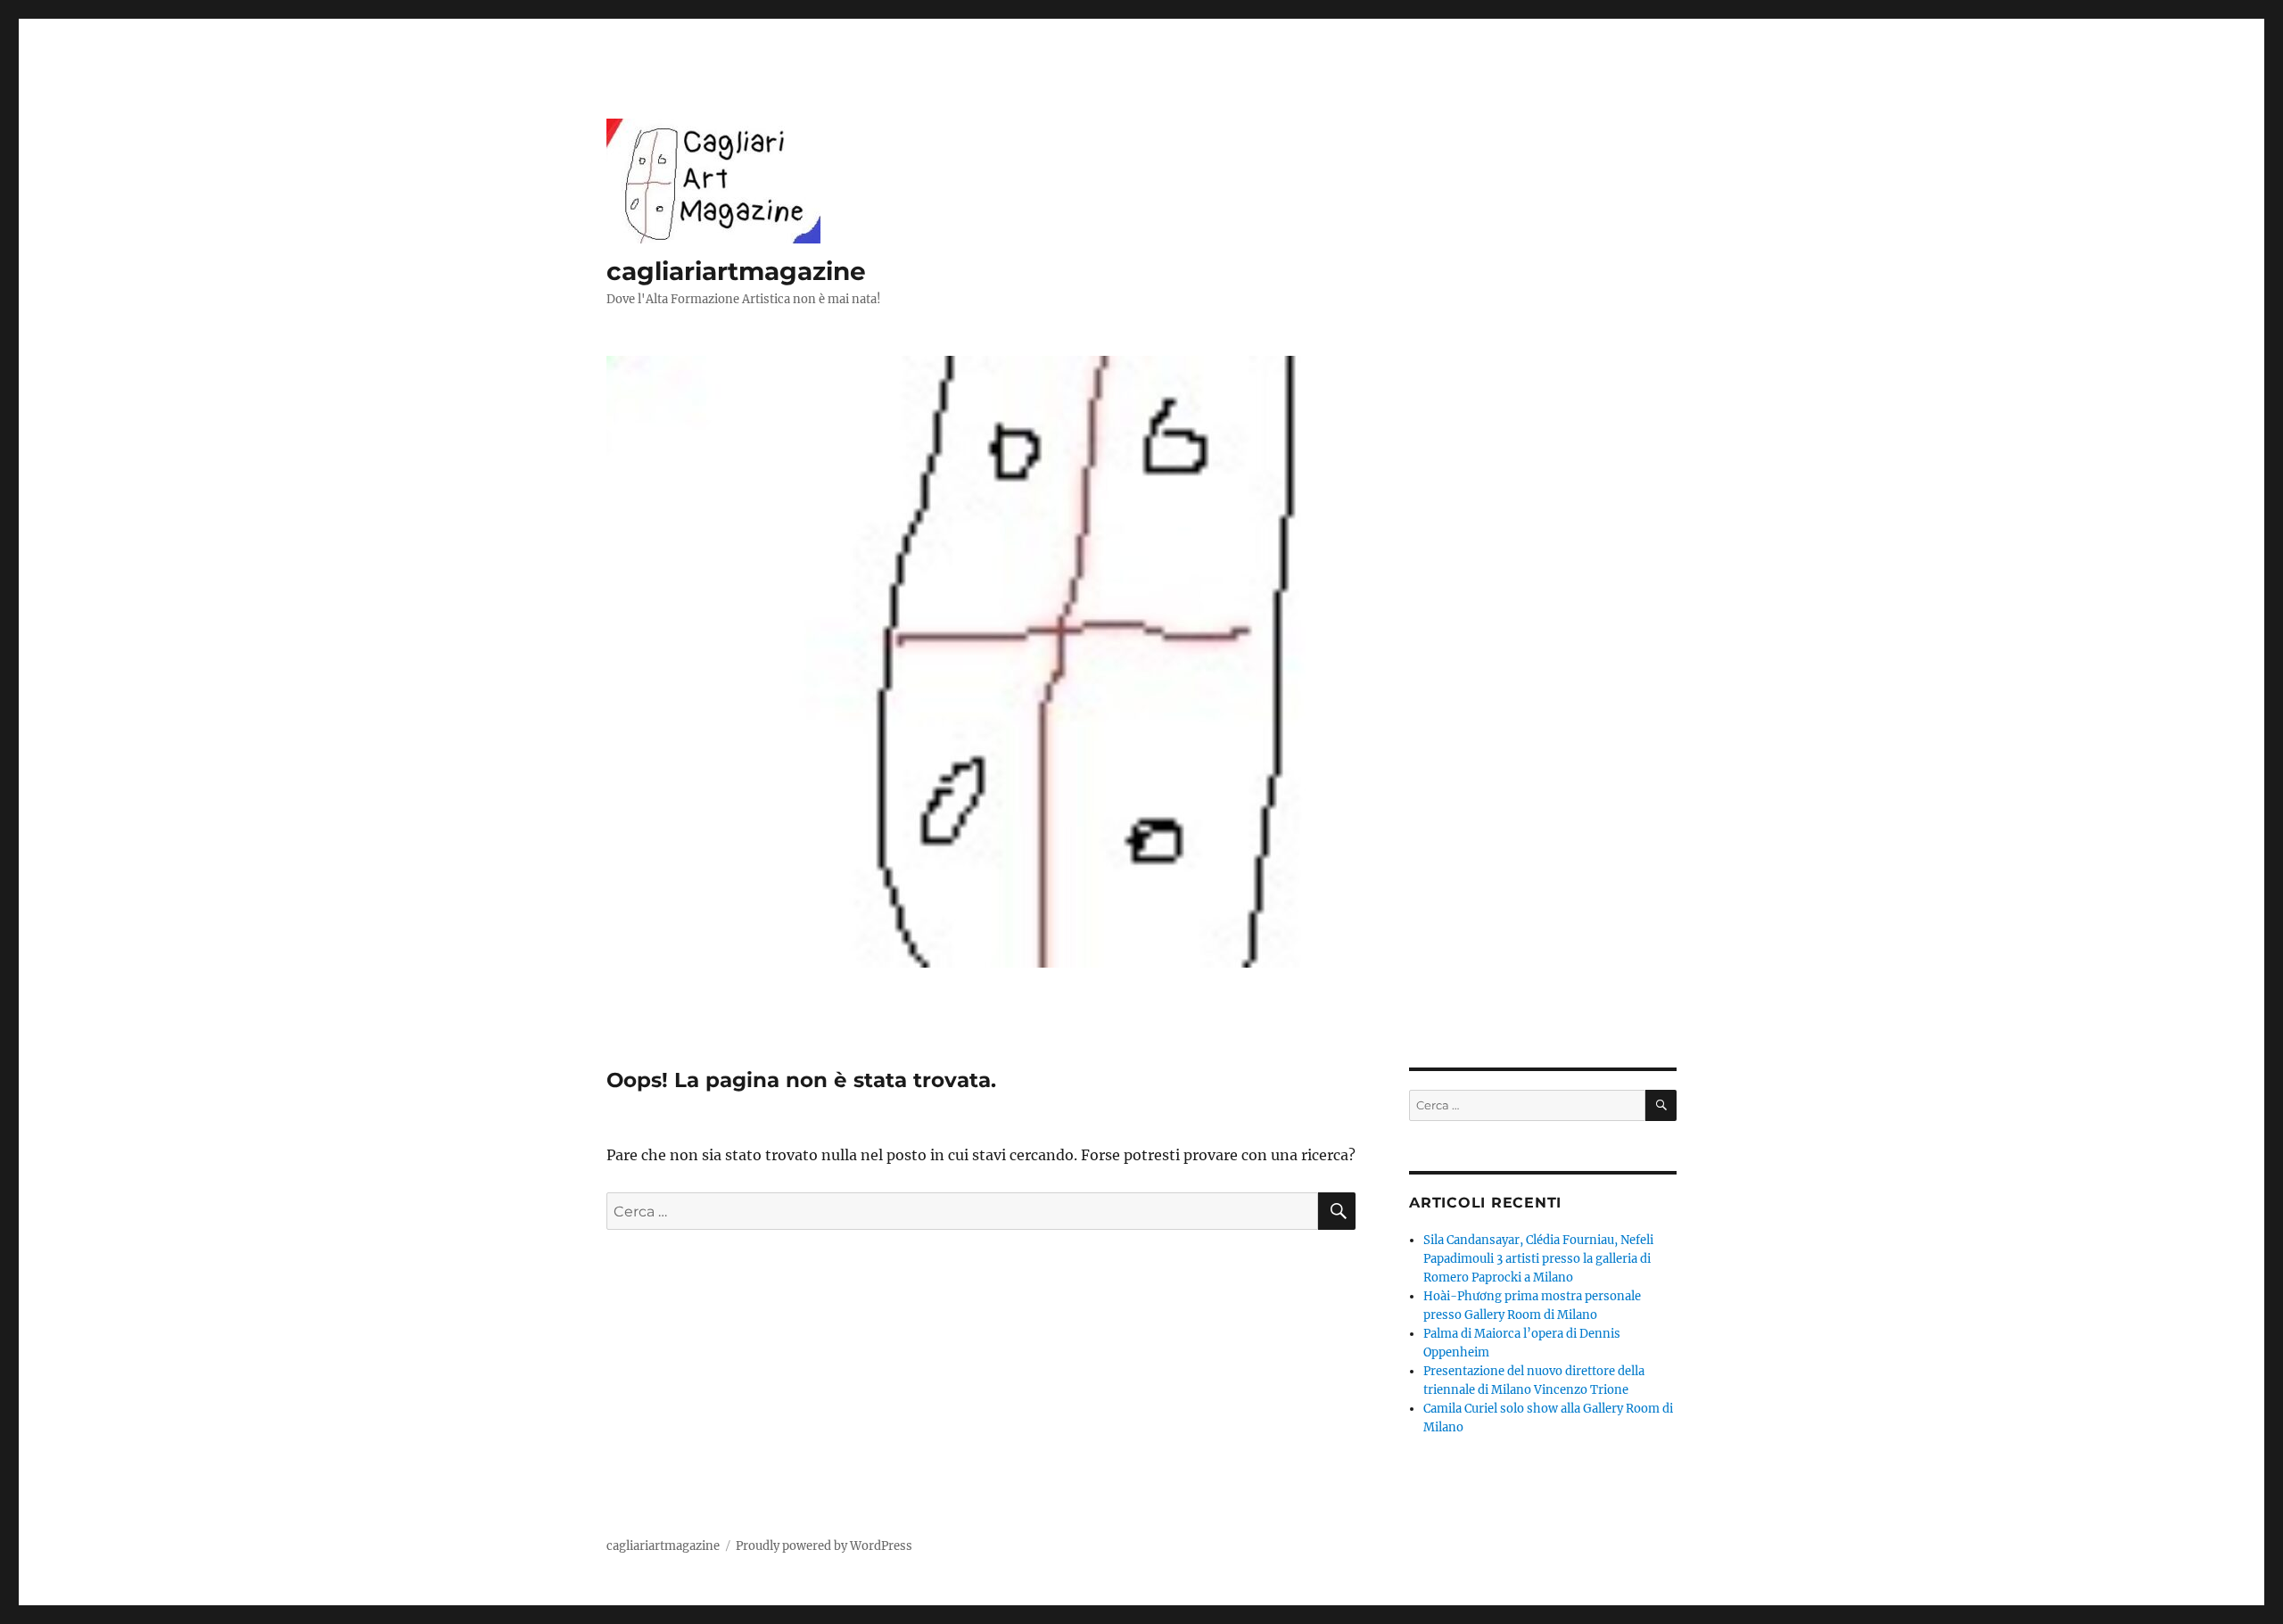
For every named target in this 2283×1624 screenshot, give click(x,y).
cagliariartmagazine (736, 271)
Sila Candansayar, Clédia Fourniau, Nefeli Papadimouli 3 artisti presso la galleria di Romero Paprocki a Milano (1538, 1259)
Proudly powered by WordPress (824, 1546)
